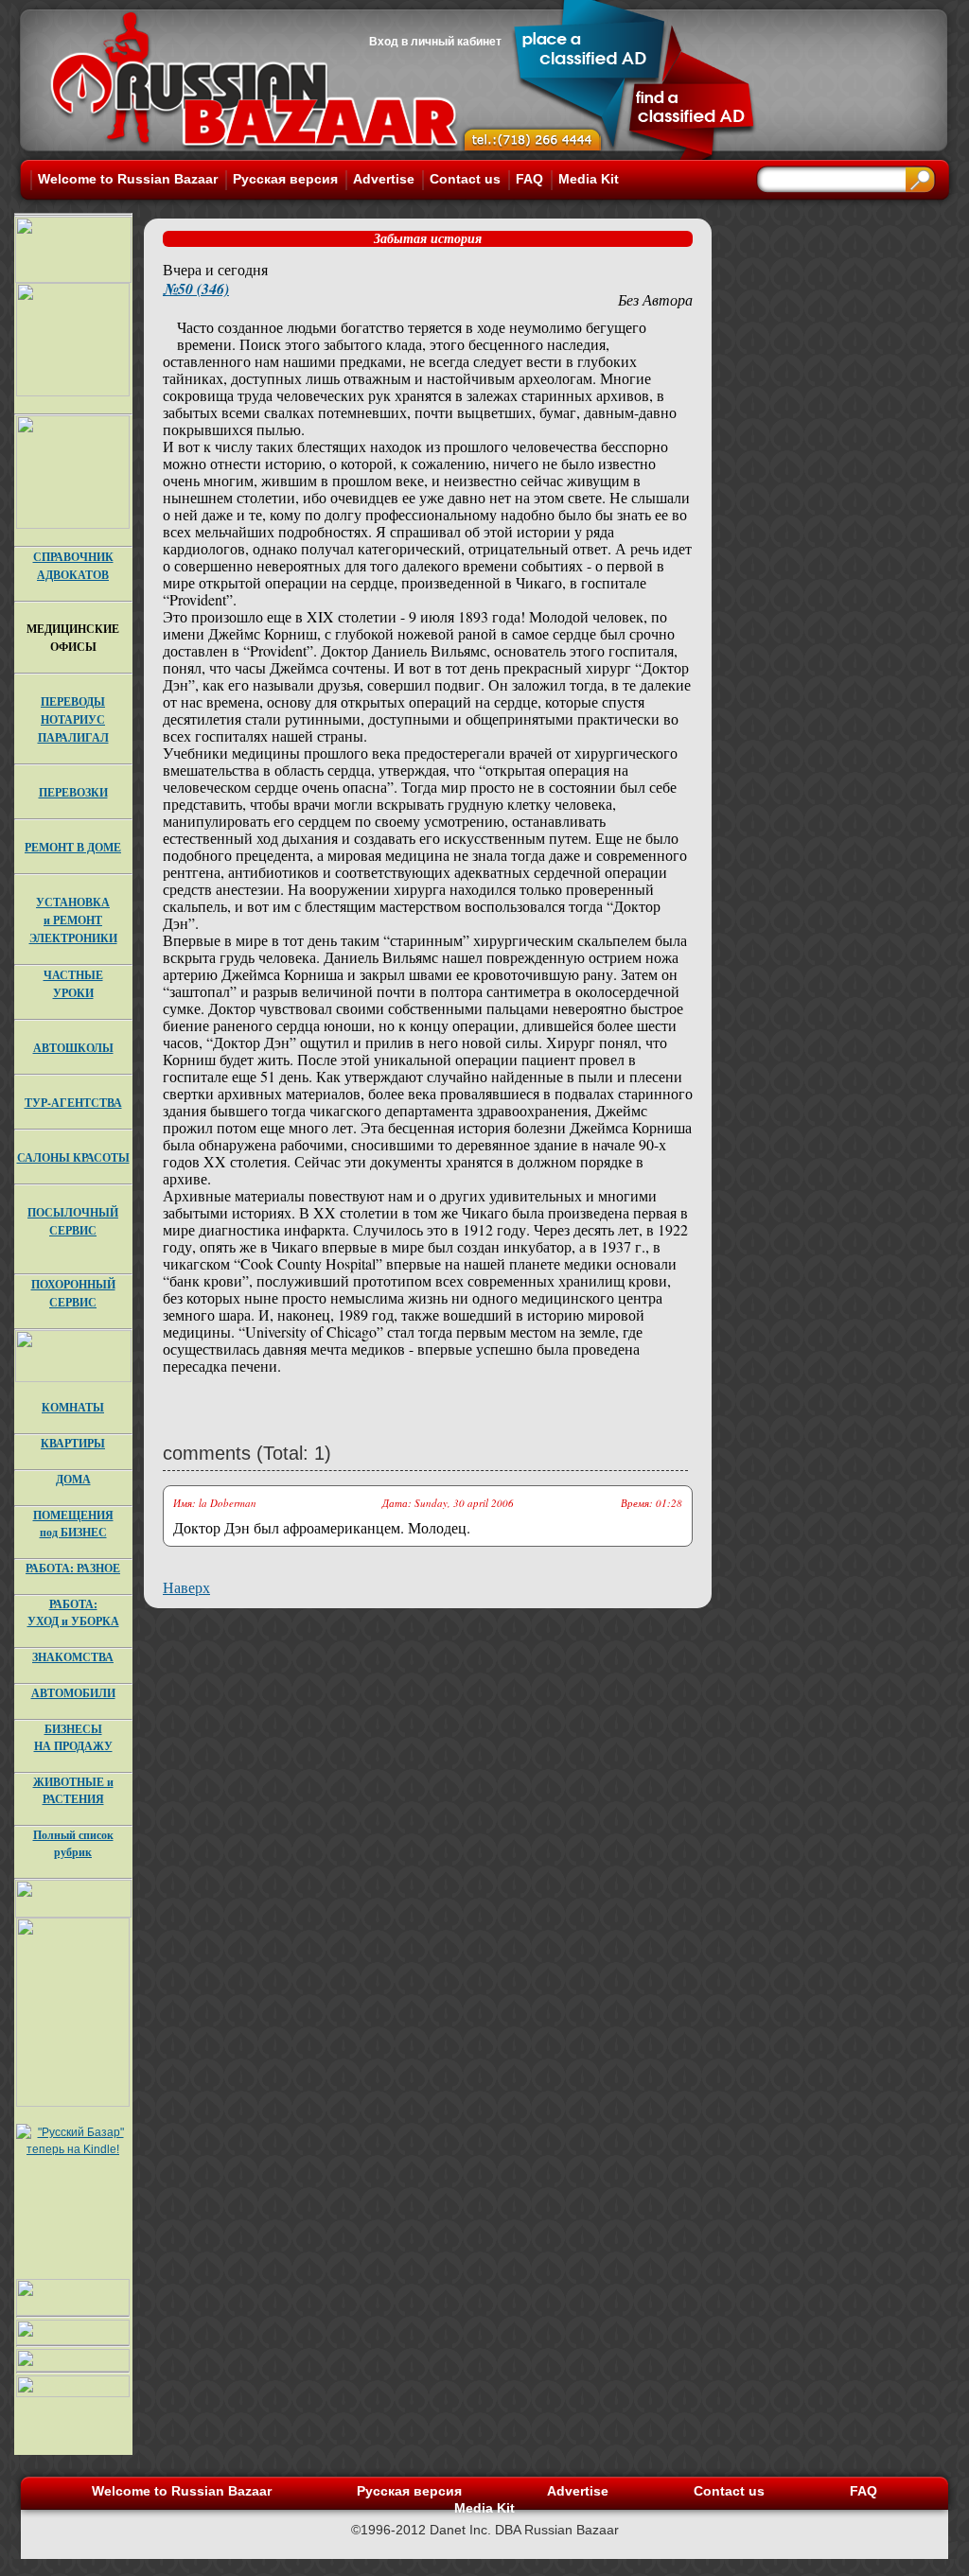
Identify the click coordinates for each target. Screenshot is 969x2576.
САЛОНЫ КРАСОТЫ (73, 1157)
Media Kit (589, 179)
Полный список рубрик (73, 1843)
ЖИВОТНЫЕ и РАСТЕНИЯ (73, 1790)
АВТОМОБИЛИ (73, 1693)
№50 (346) (196, 289)
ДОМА (73, 1479)
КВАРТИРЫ (73, 1443)
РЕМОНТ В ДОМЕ (73, 847)
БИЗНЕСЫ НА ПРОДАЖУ (73, 1737)
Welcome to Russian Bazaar (128, 179)
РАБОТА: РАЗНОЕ (73, 1568)
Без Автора (655, 299)
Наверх (186, 1587)
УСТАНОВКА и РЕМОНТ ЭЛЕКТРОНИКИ (73, 920)
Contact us (465, 179)
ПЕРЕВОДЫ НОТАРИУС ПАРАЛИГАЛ (73, 719)
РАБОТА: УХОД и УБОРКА (73, 1612)
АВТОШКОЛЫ (73, 1048)
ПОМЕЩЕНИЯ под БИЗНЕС (73, 1524)
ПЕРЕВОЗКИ (73, 792)
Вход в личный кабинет (435, 42)
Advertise (384, 179)
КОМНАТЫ (73, 1407)
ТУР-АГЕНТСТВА (73, 1103)
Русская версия (285, 179)
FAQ (529, 179)
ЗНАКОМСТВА (73, 1657)
